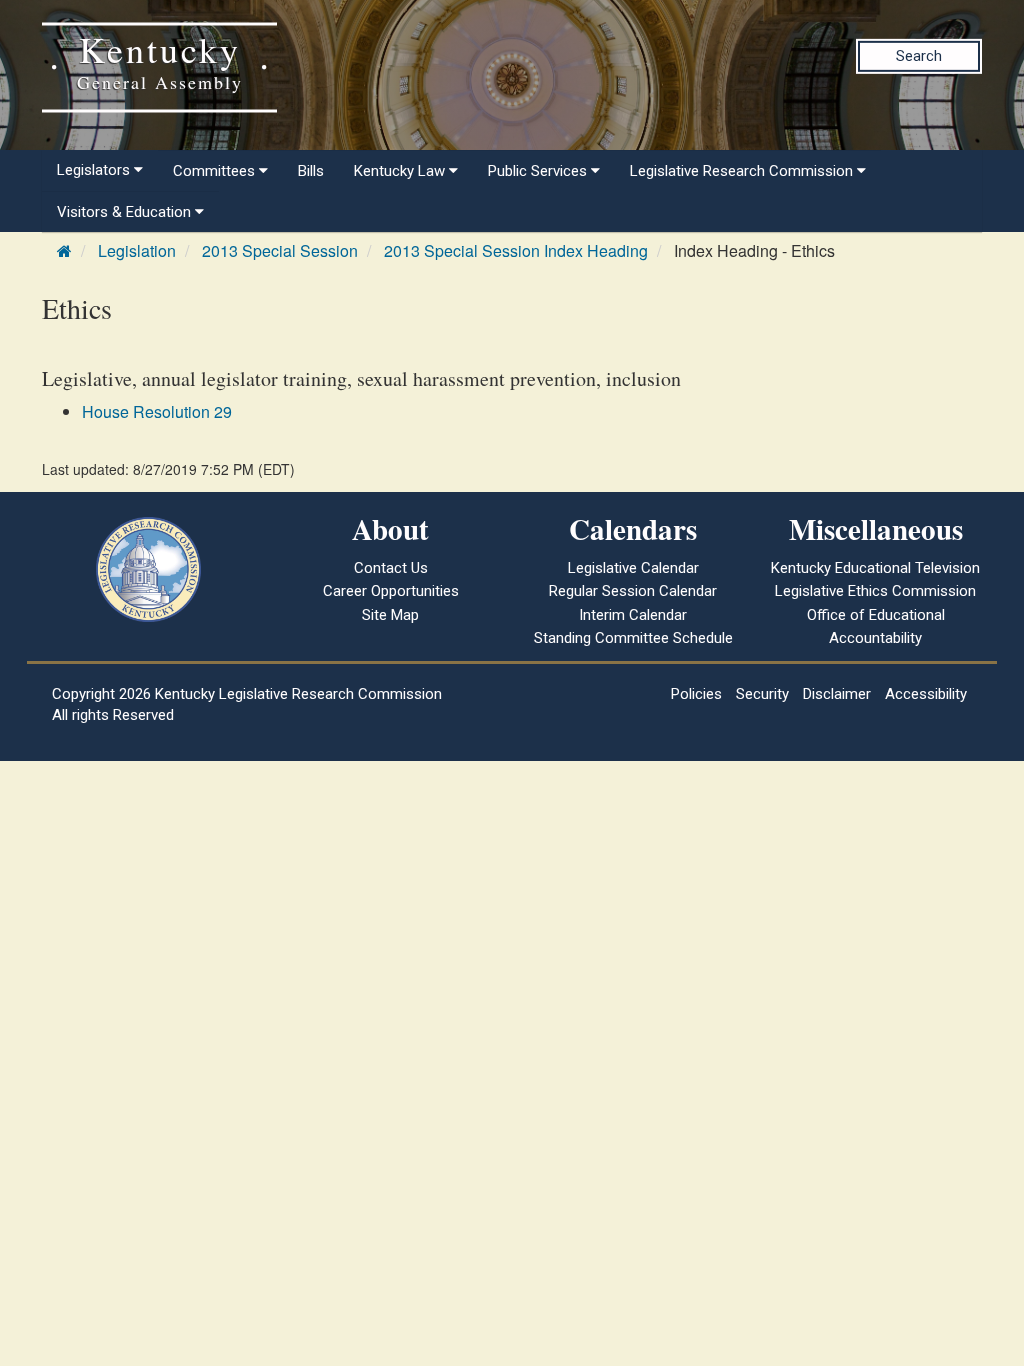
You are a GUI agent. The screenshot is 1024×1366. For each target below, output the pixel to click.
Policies (696, 694)
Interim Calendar (633, 615)
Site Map (390, 615)
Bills (311, 171)
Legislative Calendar (633, 568)
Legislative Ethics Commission (875, 591)
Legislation (137, 250)
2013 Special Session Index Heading (516, 250)
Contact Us (391, 568)
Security (762, 694)
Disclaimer (837, 694)
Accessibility (926, 694)
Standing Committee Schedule (633, 638)
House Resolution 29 (157, 411)
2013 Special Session (280, 250)
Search (919, 56)
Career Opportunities (391, 591)
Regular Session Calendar (633, 591)
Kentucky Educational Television (875, 568)
